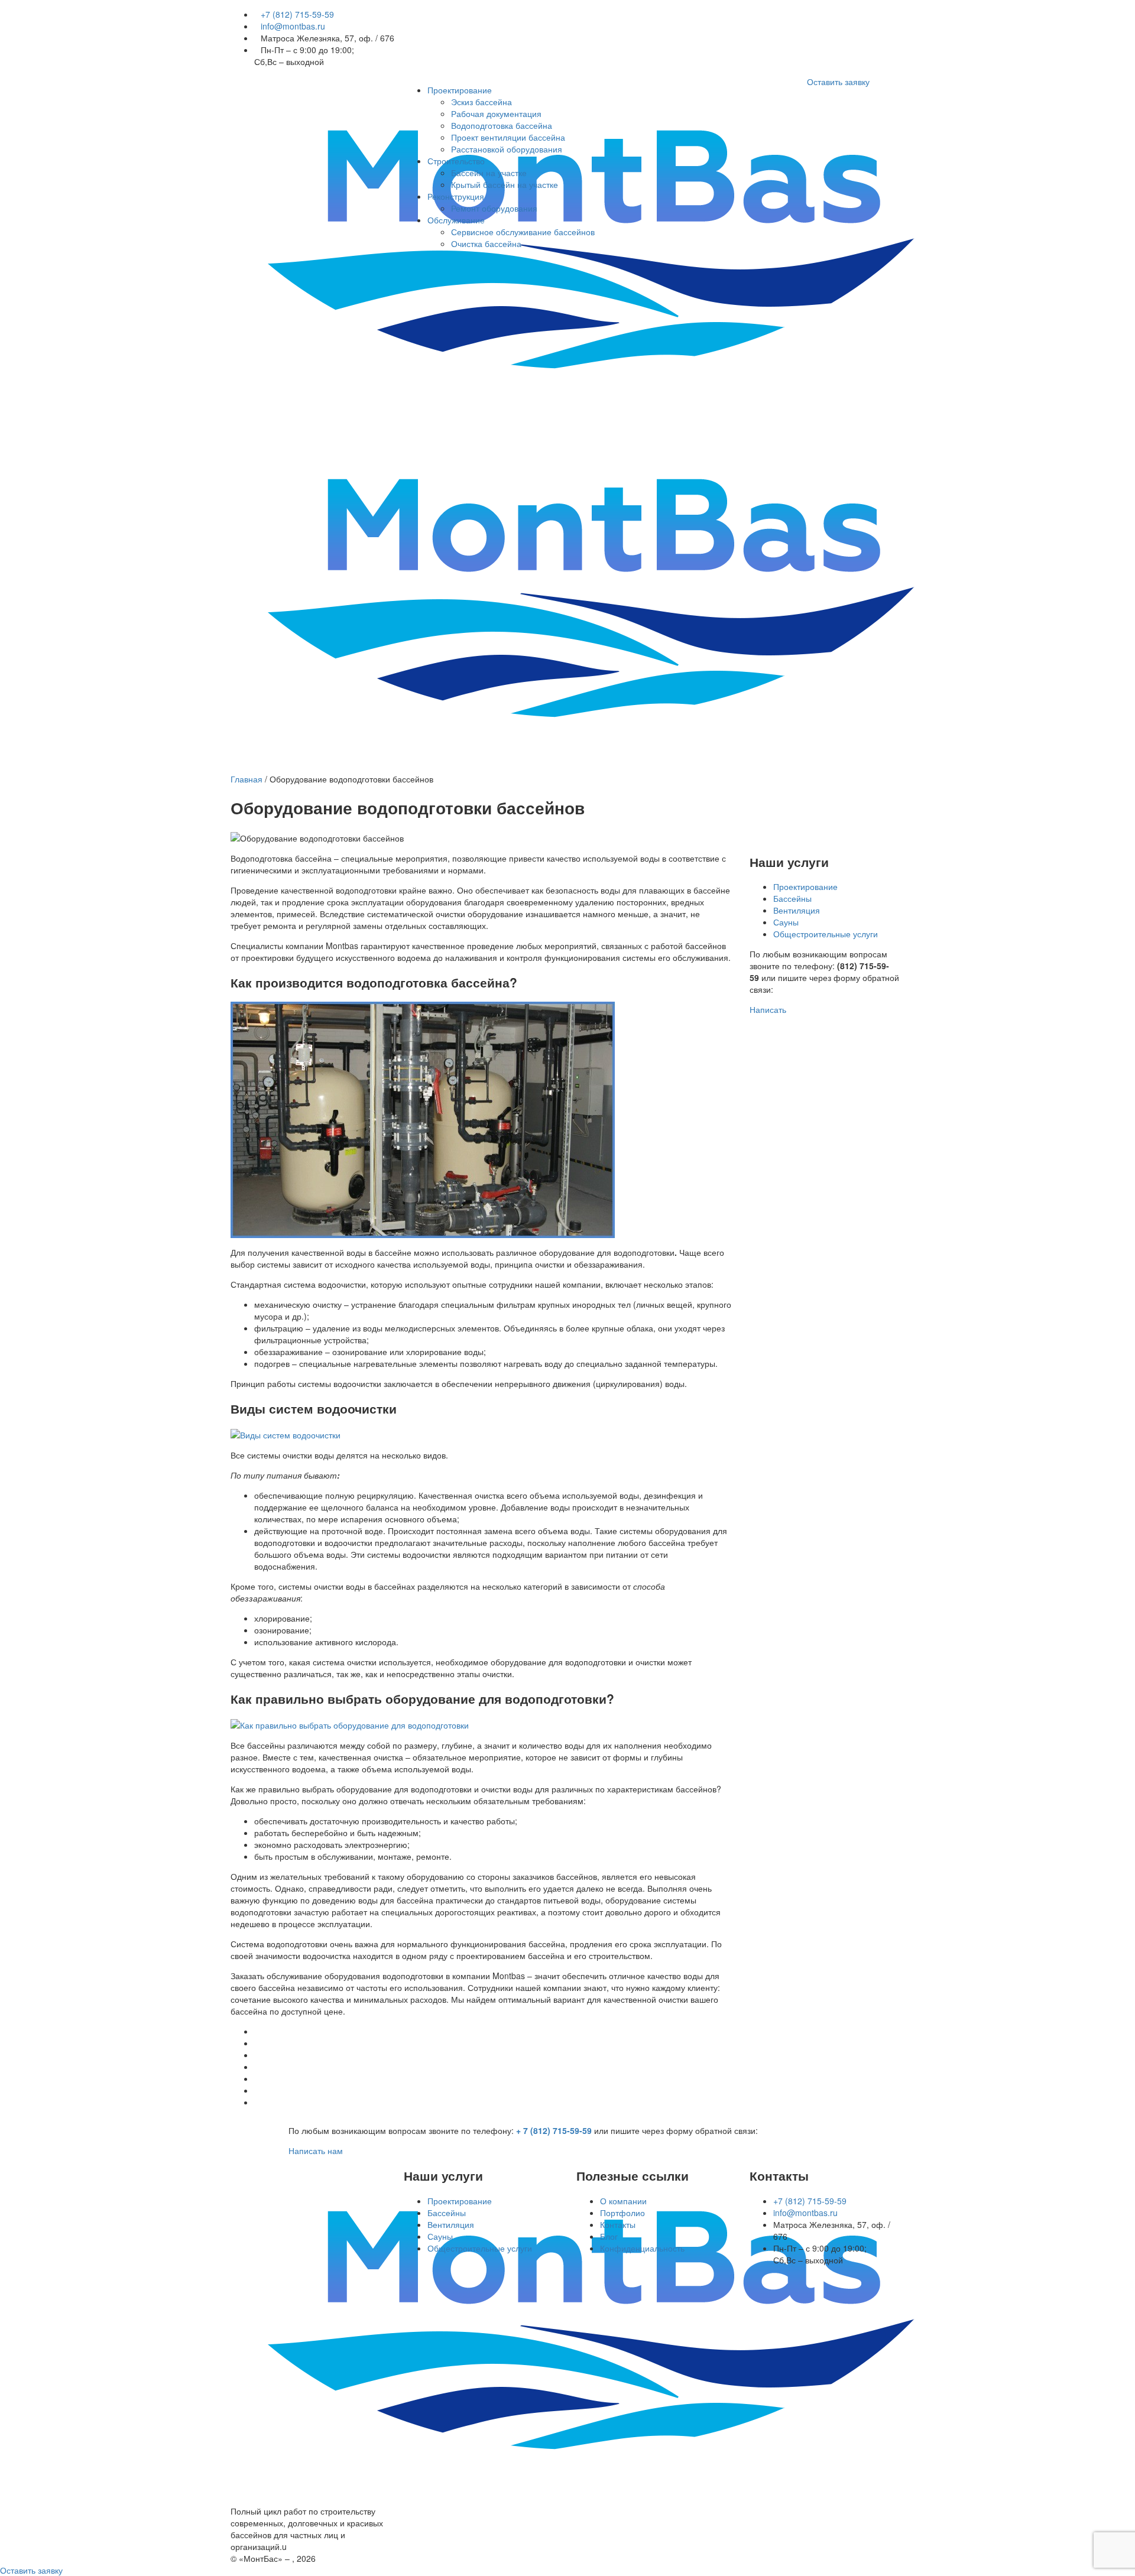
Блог (609, 2236)
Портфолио (622, 2213)
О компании (623, 2201)
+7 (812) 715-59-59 (297, 14)
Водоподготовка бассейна (502, 125)
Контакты (618, 2224)
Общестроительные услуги (826, 934)
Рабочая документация (496, 113)
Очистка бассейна (486, 243)
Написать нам (316, 2151)
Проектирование (460, 90)
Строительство (456, 161)
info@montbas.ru (293, 26)
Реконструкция (456, 196)
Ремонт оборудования (494, 208)
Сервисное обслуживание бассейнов (523, 232)
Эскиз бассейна (481, 102)
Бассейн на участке (489, 173)
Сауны (786, 922)
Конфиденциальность (642, 2248)
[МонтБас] (591, 2330)
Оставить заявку (838, 82)
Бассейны (792, 898)
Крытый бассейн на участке (505, 184)
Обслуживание (456, 220)
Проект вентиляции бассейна (508, 137)
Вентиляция (797, 910)
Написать (768, 1009)
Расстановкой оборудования (507, 149)
